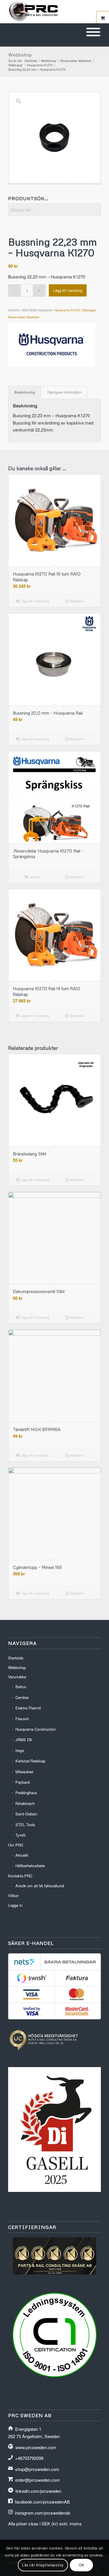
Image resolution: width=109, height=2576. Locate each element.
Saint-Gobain (26, 1814)
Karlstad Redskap (30, 1761)
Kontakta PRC (20, 1876)
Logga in (15, 1905)
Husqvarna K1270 (67, 310)
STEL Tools (25, 1825)
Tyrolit (20, 1835)
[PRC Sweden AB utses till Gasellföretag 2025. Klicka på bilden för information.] (54, 2190)
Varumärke (17, 1677)
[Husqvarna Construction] (52, 345)
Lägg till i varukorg (68, 290)
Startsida (16, 1658)
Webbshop (20, 55)
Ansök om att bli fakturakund (40, 1886)
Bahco (21, 1687)
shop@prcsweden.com (37, 2469)
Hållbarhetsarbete (30, 1866)
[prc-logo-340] (45, 12)
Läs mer (34, 877)
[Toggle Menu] (93, 32)
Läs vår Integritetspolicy (43, 2565)
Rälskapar (89, 310)
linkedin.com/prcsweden (38, 2491)
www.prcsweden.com (36, 2447)
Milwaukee (24, 1772)
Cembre (22, 1697)
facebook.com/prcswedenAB (42, 2502)
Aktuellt (22, 1855)
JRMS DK (24, 1740)
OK (81, 2565)
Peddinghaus (26, 1793)
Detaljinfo (76, 601)
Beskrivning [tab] (25, 392)
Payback (23, 1782)
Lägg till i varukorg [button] (34, 601)
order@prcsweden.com (37, 2480)
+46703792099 (29, 2458)
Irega (20, 1750)
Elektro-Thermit (28, 1708)
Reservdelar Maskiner (24, 317)
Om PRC (16, 1845)
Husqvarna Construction (36, 1729)
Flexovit (22, 1719)
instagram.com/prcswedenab (42, 2513)
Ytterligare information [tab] (64, 392)
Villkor (13, 1896)
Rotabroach (25, 1803)
